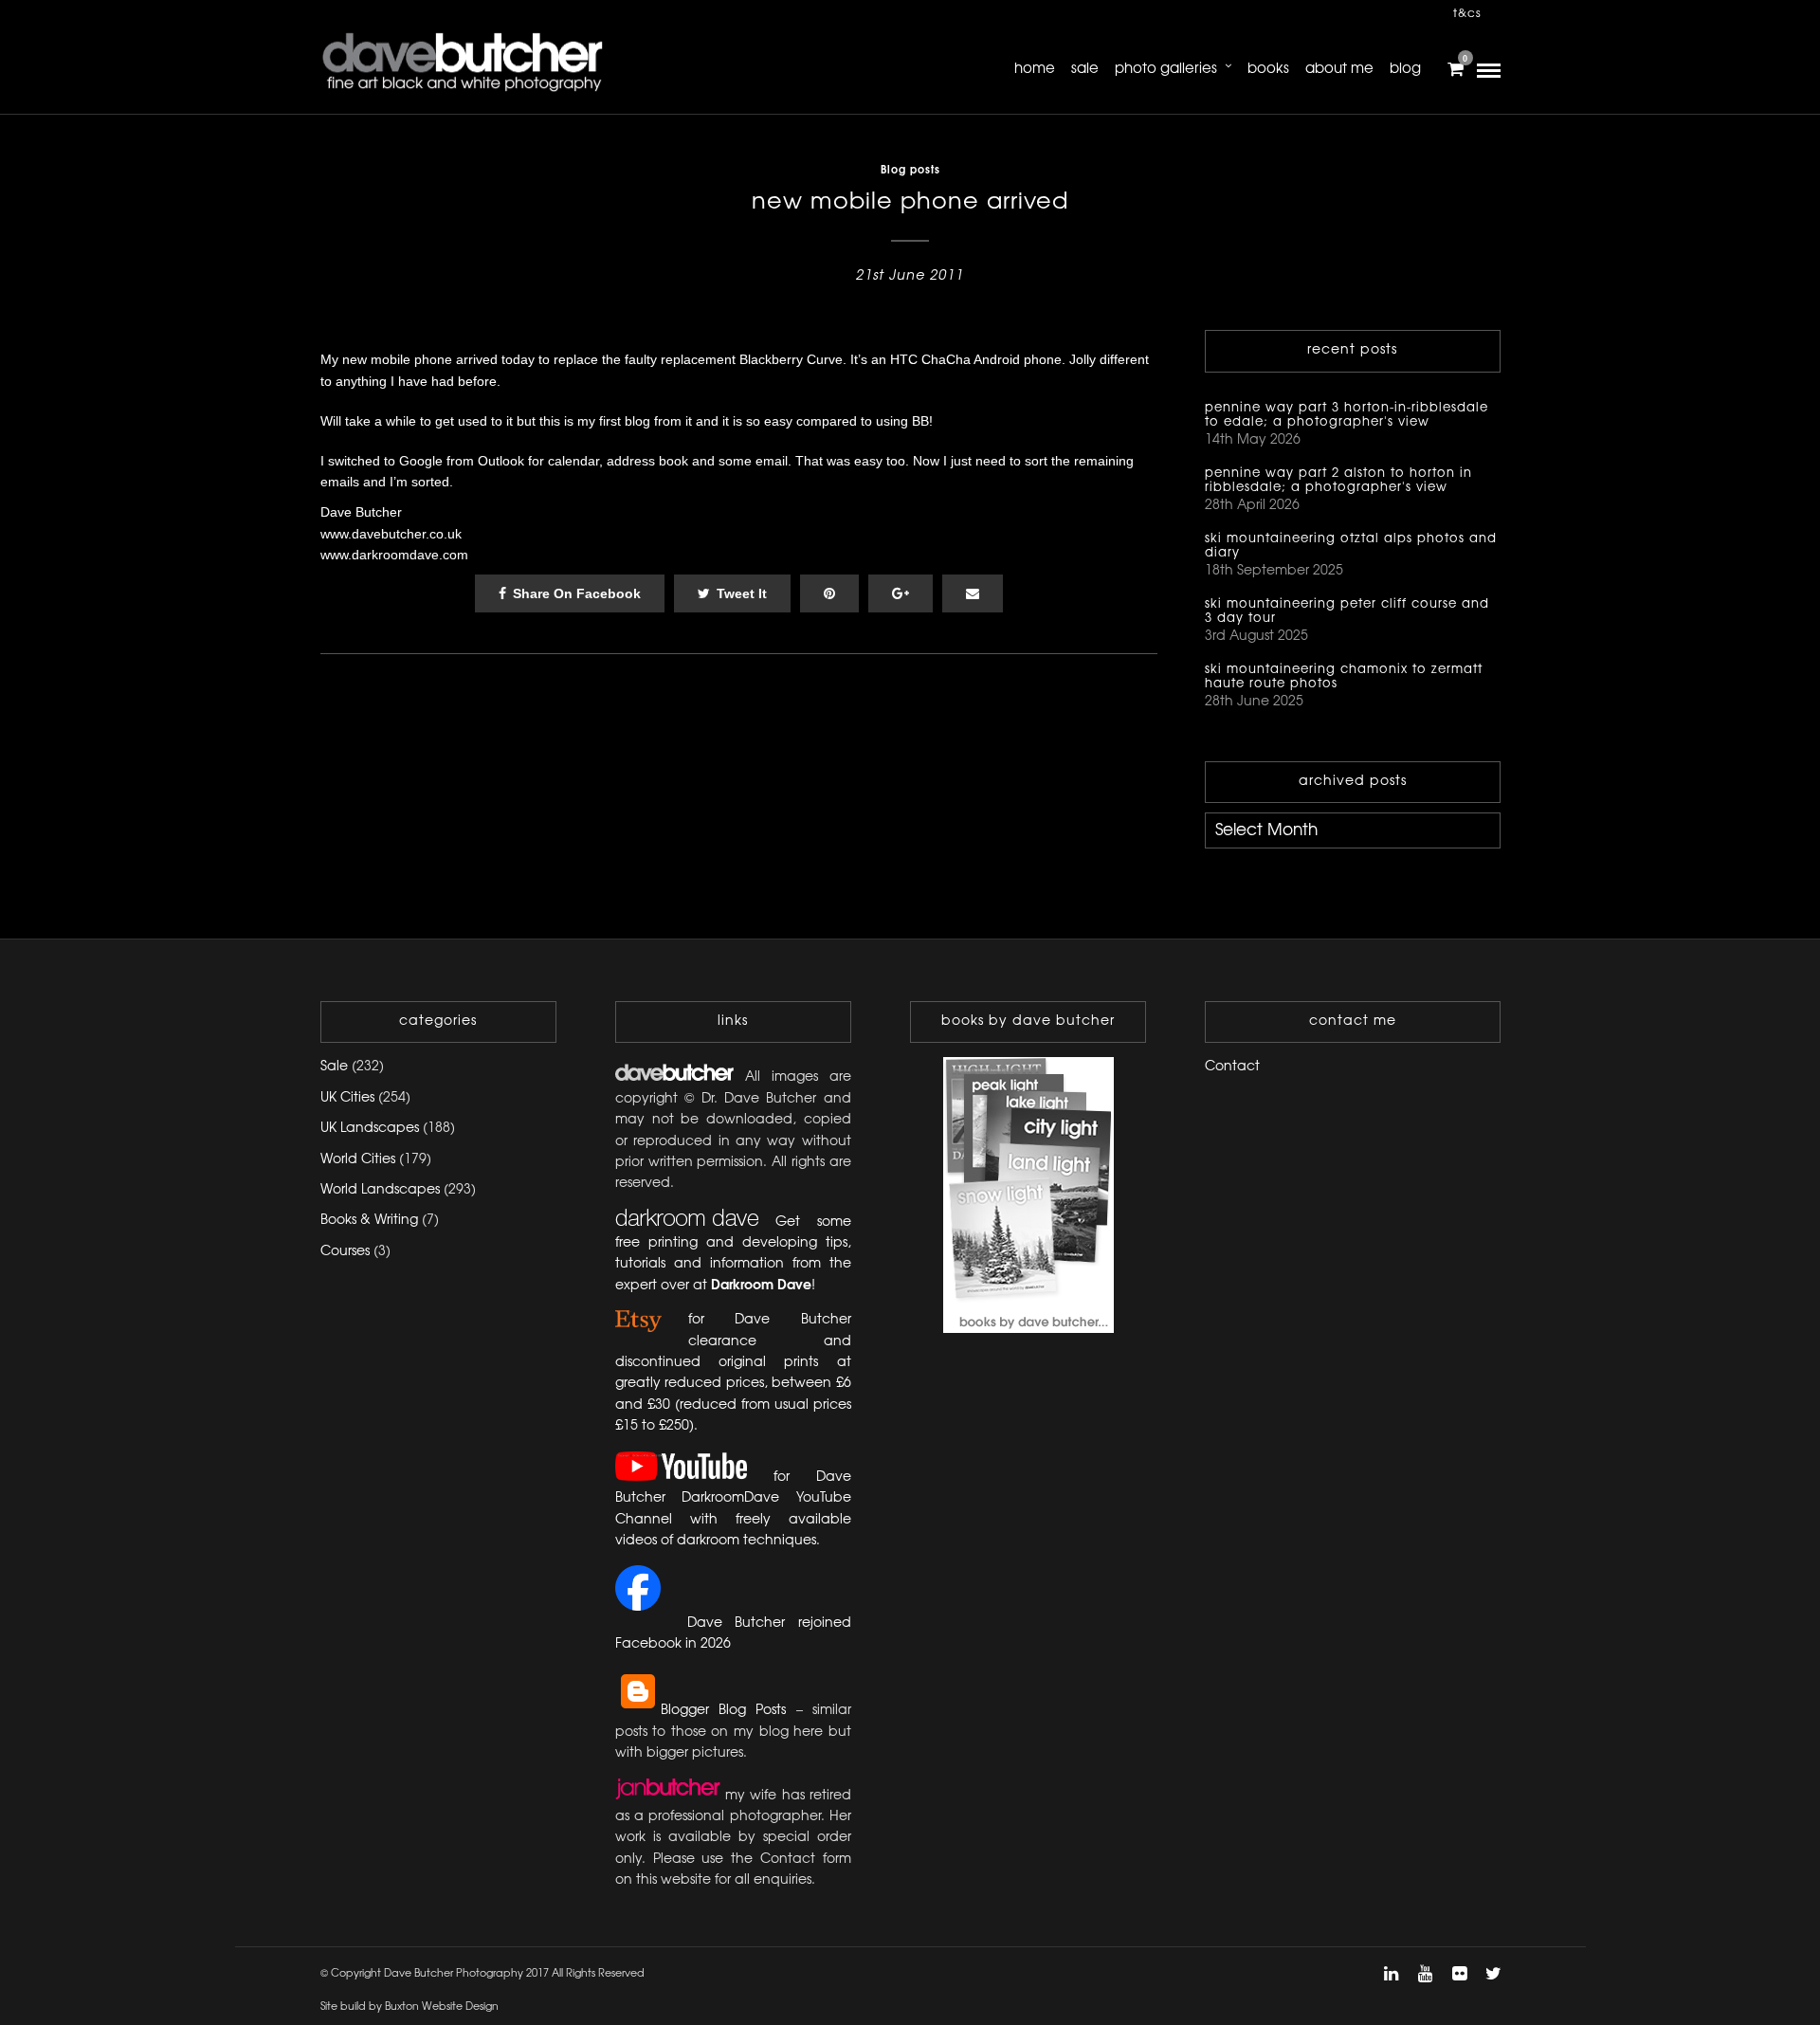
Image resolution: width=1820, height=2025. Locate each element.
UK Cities (347, 1098)
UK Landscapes (370, 1129)
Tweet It (742, 593)
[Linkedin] (1391, 1974)
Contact (1232, 1067)
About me (1339, 69)
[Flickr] (1459, 1974)
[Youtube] (1425, 1974)
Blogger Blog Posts (724, 1711)
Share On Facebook (577, 593)
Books (1268, 69)
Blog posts (910, 171)
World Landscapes (380, 1190)
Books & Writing (369, 1221)
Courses (345, 1252)
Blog (1405, 69)
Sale (1085, 69)
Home (1035, 69)
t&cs (1467, 14)
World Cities (358, 1160)
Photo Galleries (1166, 69)
